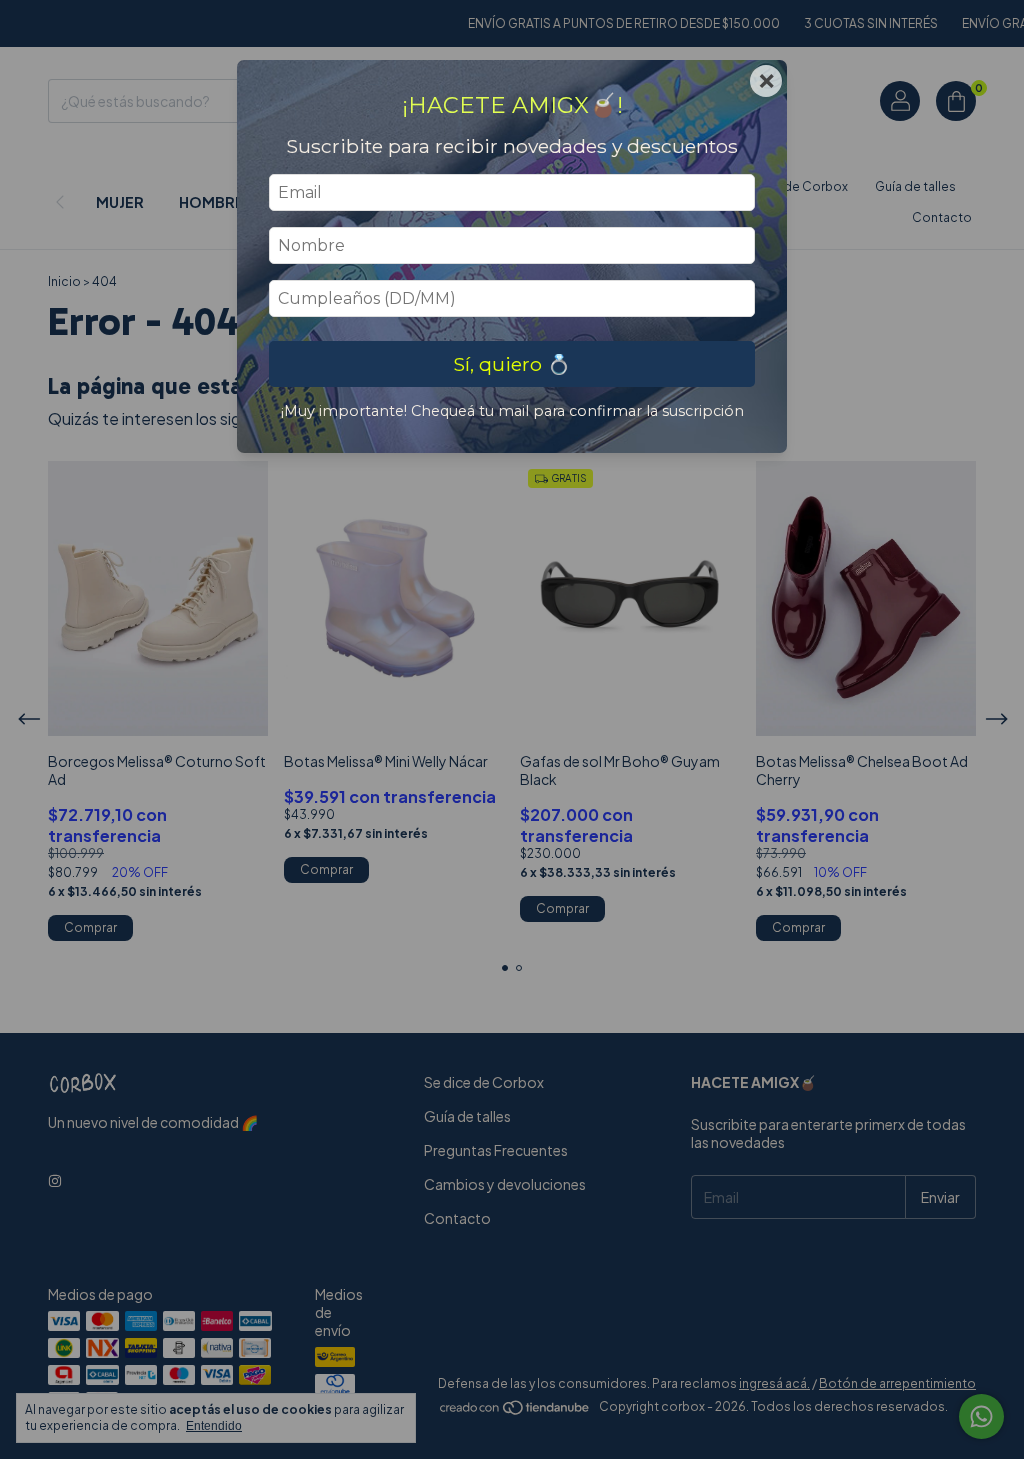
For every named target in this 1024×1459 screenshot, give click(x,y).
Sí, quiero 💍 (512, 364)
